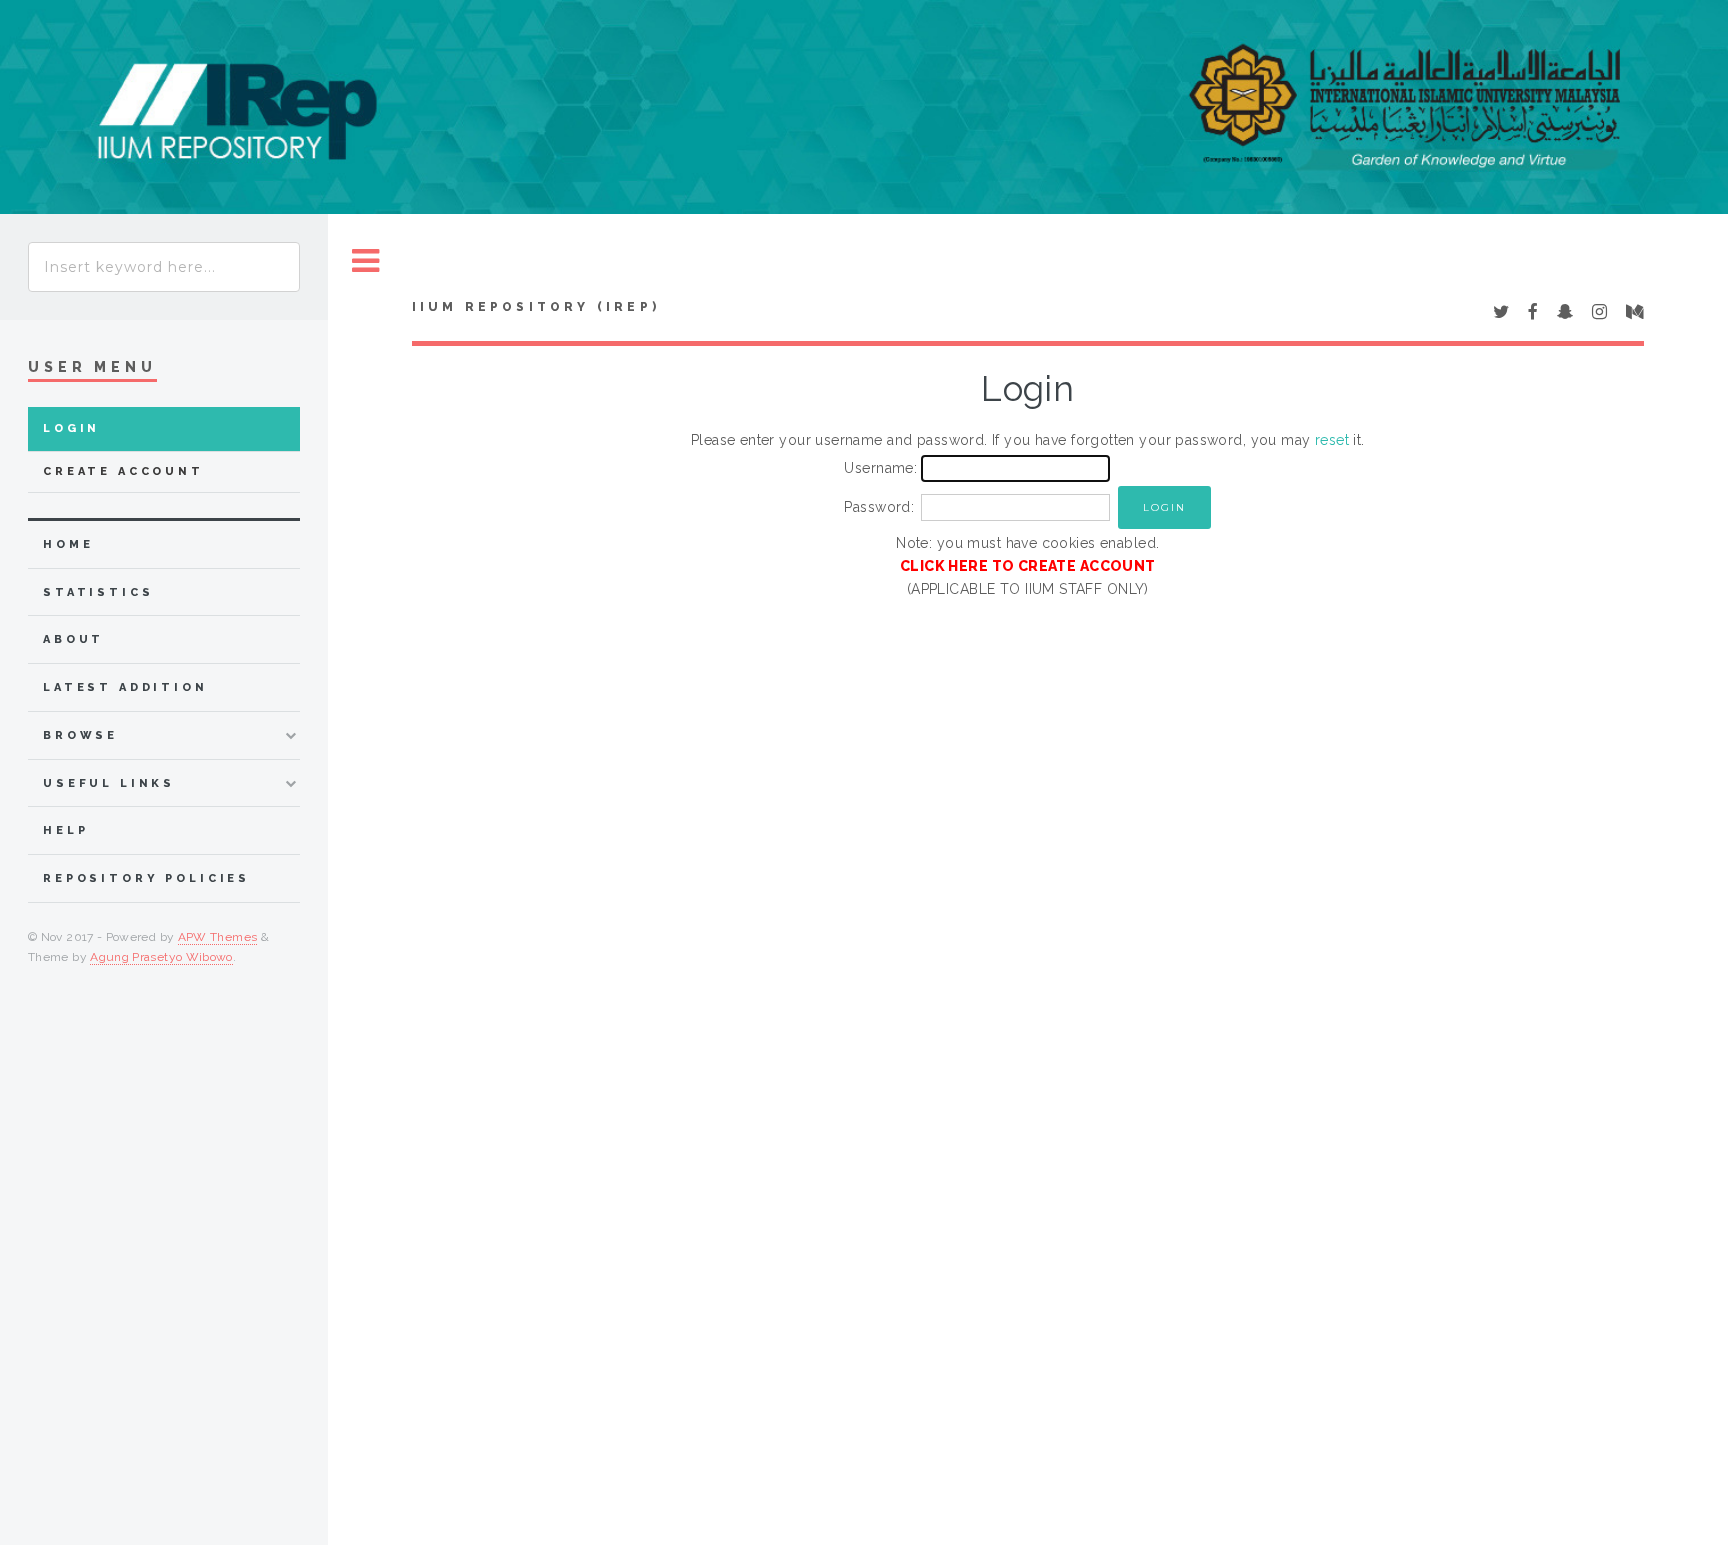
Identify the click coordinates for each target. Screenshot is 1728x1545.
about (73, 639)
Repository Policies (146, 878)
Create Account (123, 471)
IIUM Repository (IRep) (536, 307)
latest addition (125, 687)
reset (1332, 440)
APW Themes (218, 937)
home (68, 544)
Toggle (366, 261)
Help (65, 830)
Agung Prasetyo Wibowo (161, 957)
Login (71, 428)
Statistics (98, 592)
